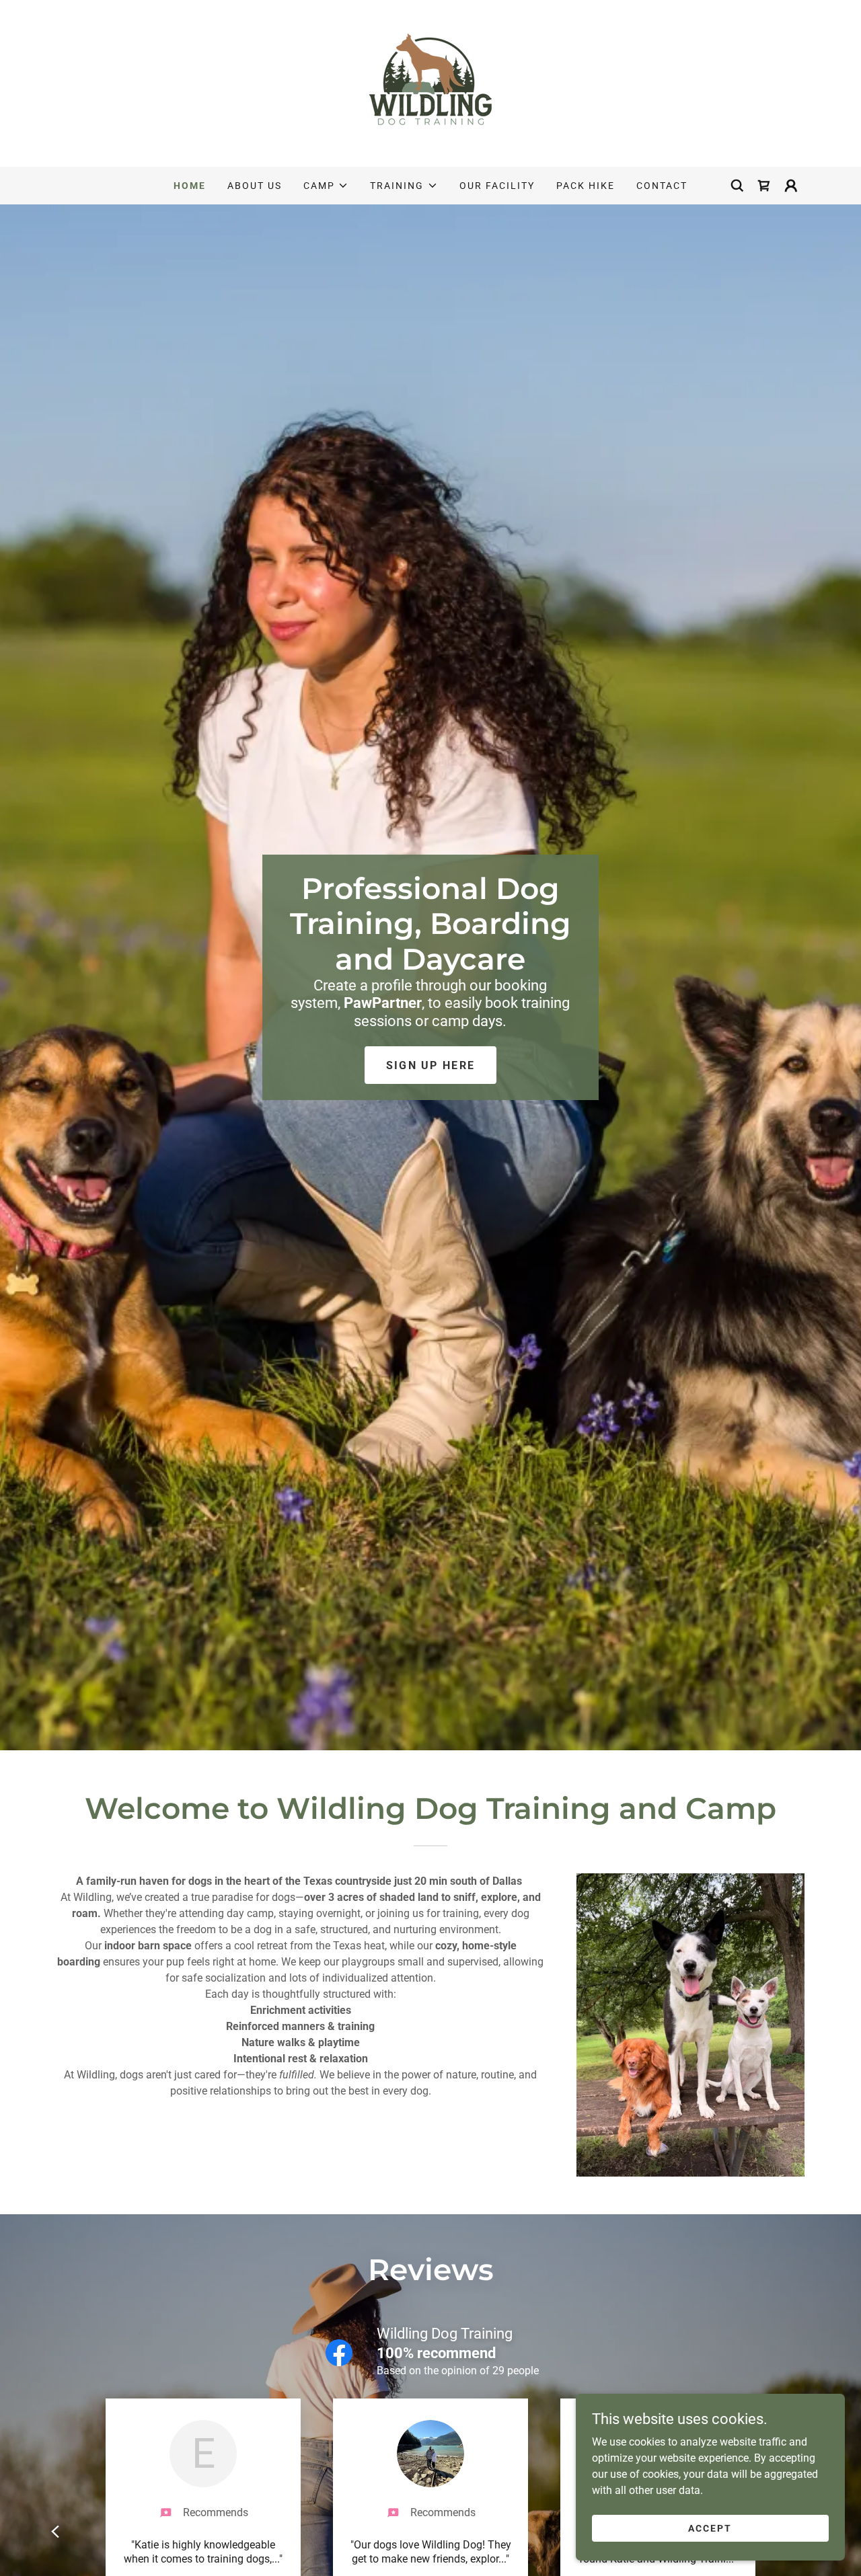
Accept (710, 2528)
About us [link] (255, 186)
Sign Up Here (430, 1065)
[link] (430, 82)
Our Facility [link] (497, 186)
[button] (326, 186)
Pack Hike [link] (586, 186)
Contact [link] (662, 186)
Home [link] (190, 186)
